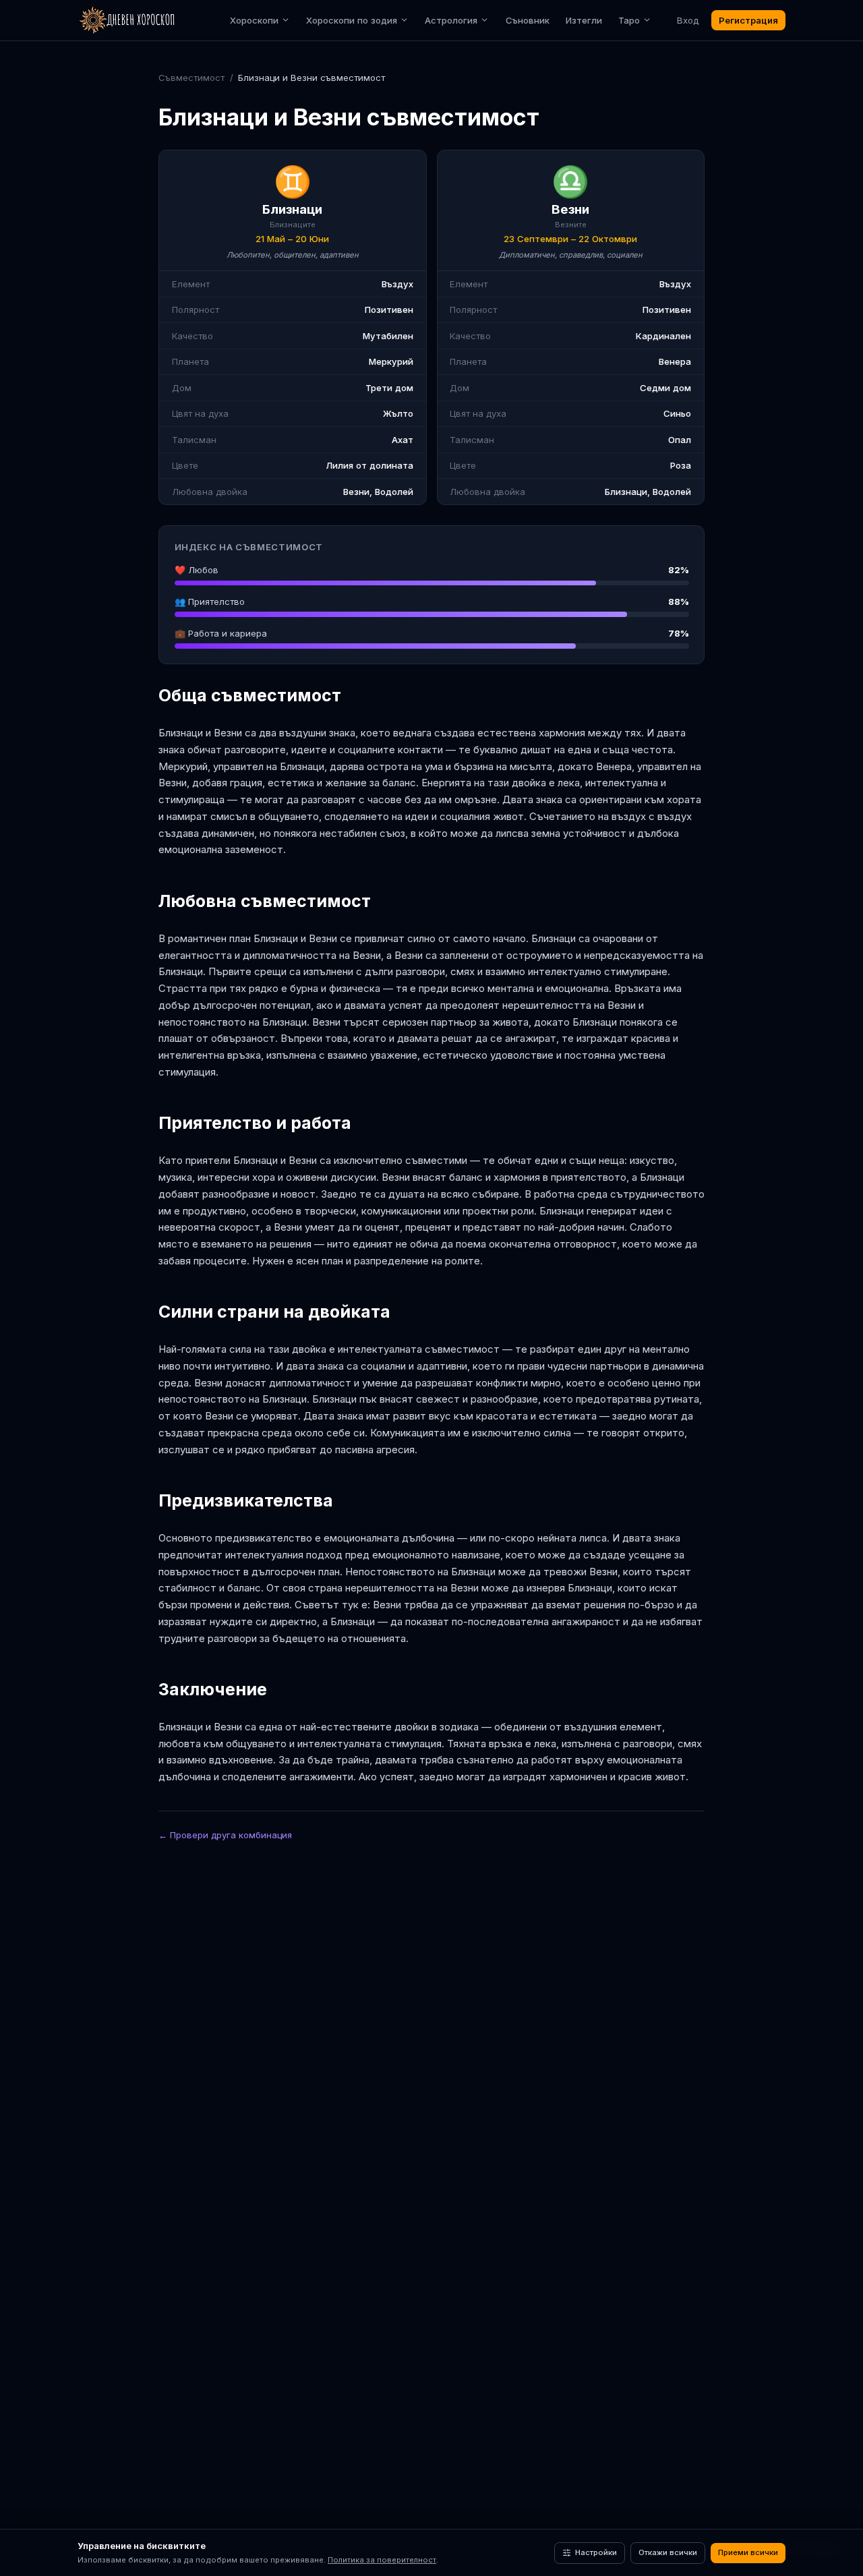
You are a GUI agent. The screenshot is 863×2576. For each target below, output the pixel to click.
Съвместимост (191, 78)
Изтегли (584, 20)
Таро (629, 20)
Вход (688, 20)
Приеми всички (748, 2552)
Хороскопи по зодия (352, 20)
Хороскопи (254, 20)
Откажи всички (668, 2552)
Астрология (451, 20)
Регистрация (748, 20)
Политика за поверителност (382, 2560)
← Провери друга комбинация (225, 1835)
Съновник (528, 20)
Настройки (596, 2552)
